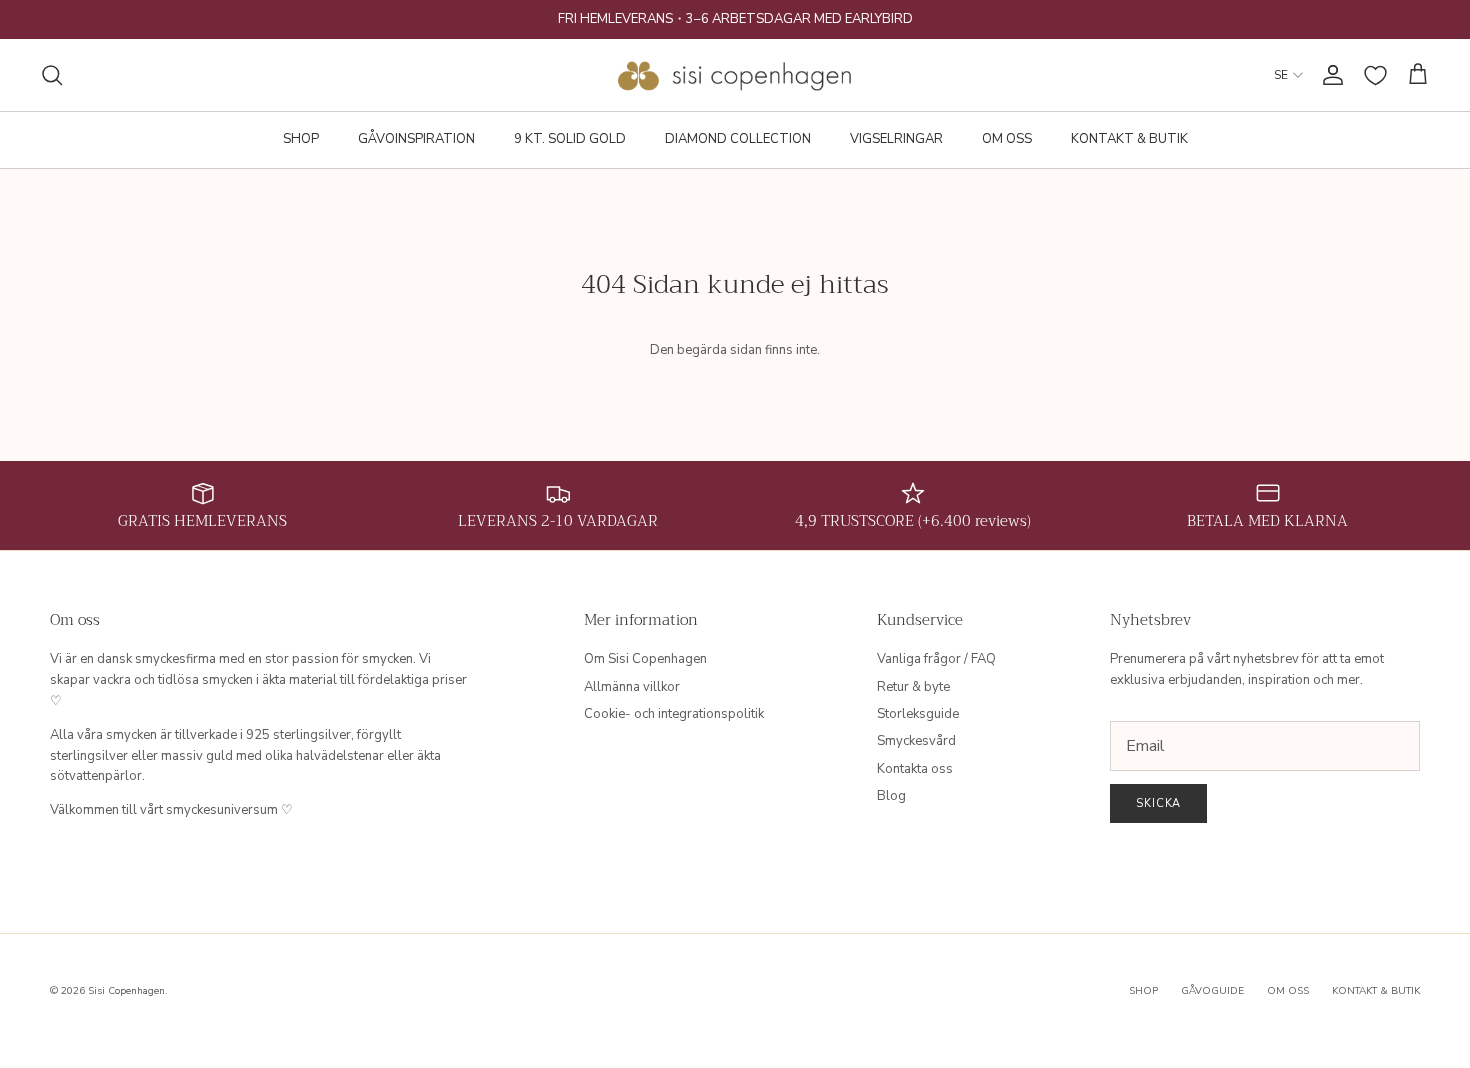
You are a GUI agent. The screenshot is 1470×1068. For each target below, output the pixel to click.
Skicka (1158, 803)
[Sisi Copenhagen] (735, 75)
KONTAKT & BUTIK (1129, 139)
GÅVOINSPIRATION (416, 139)
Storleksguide (918, 714)
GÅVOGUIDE (1212, 991)
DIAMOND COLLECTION (738, 139)
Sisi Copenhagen (126, 991)
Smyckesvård (916, 741)
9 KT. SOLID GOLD (570, 139)
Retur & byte (913, 687)
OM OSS (1007, 139)
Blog (891, 796)
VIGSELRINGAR (896, 139)
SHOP (301, 139)
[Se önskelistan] (1375, 75)
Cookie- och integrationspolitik (674, 714)
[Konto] (1329, 75)
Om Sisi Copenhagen (645, 659)
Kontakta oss (915, 769)
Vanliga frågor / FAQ (936, 659)
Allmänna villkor (632, 687)
